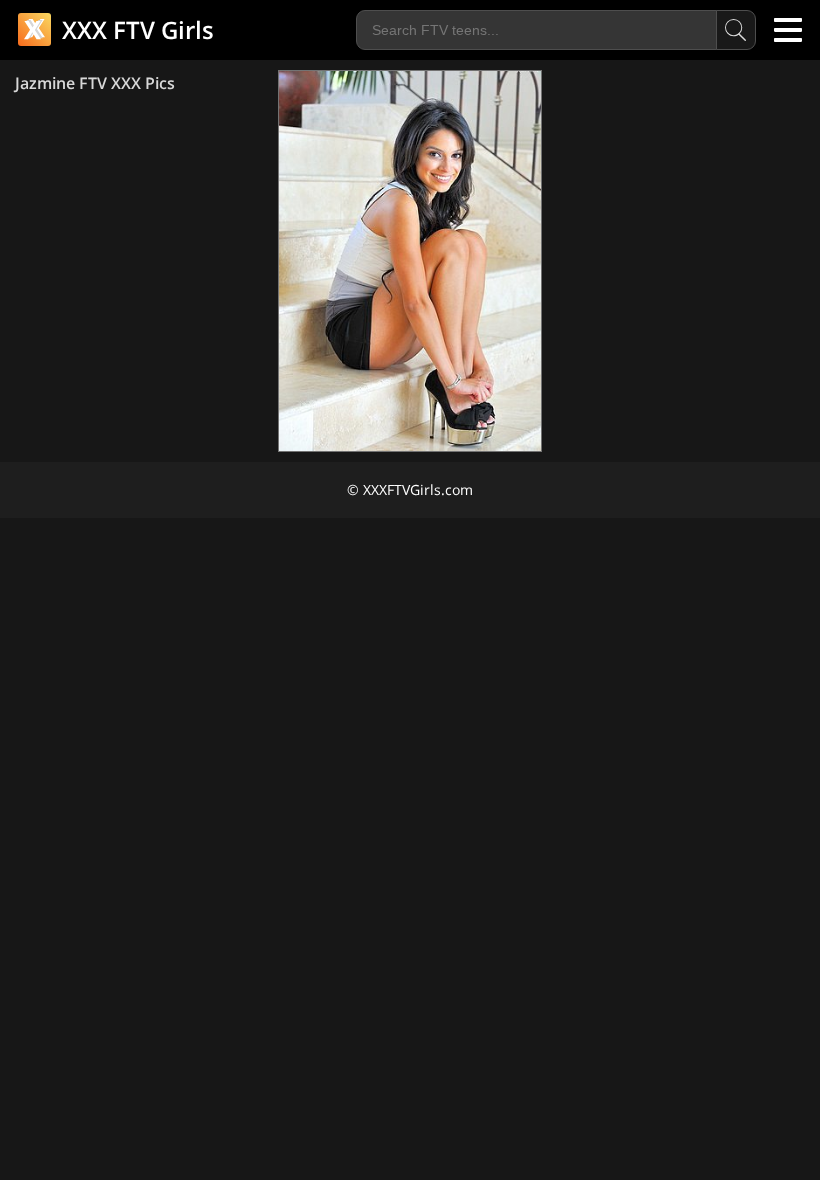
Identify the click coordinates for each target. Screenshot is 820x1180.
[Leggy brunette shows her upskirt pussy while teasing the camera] (410, 261)
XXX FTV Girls (135, 29)
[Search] (736, 30)
